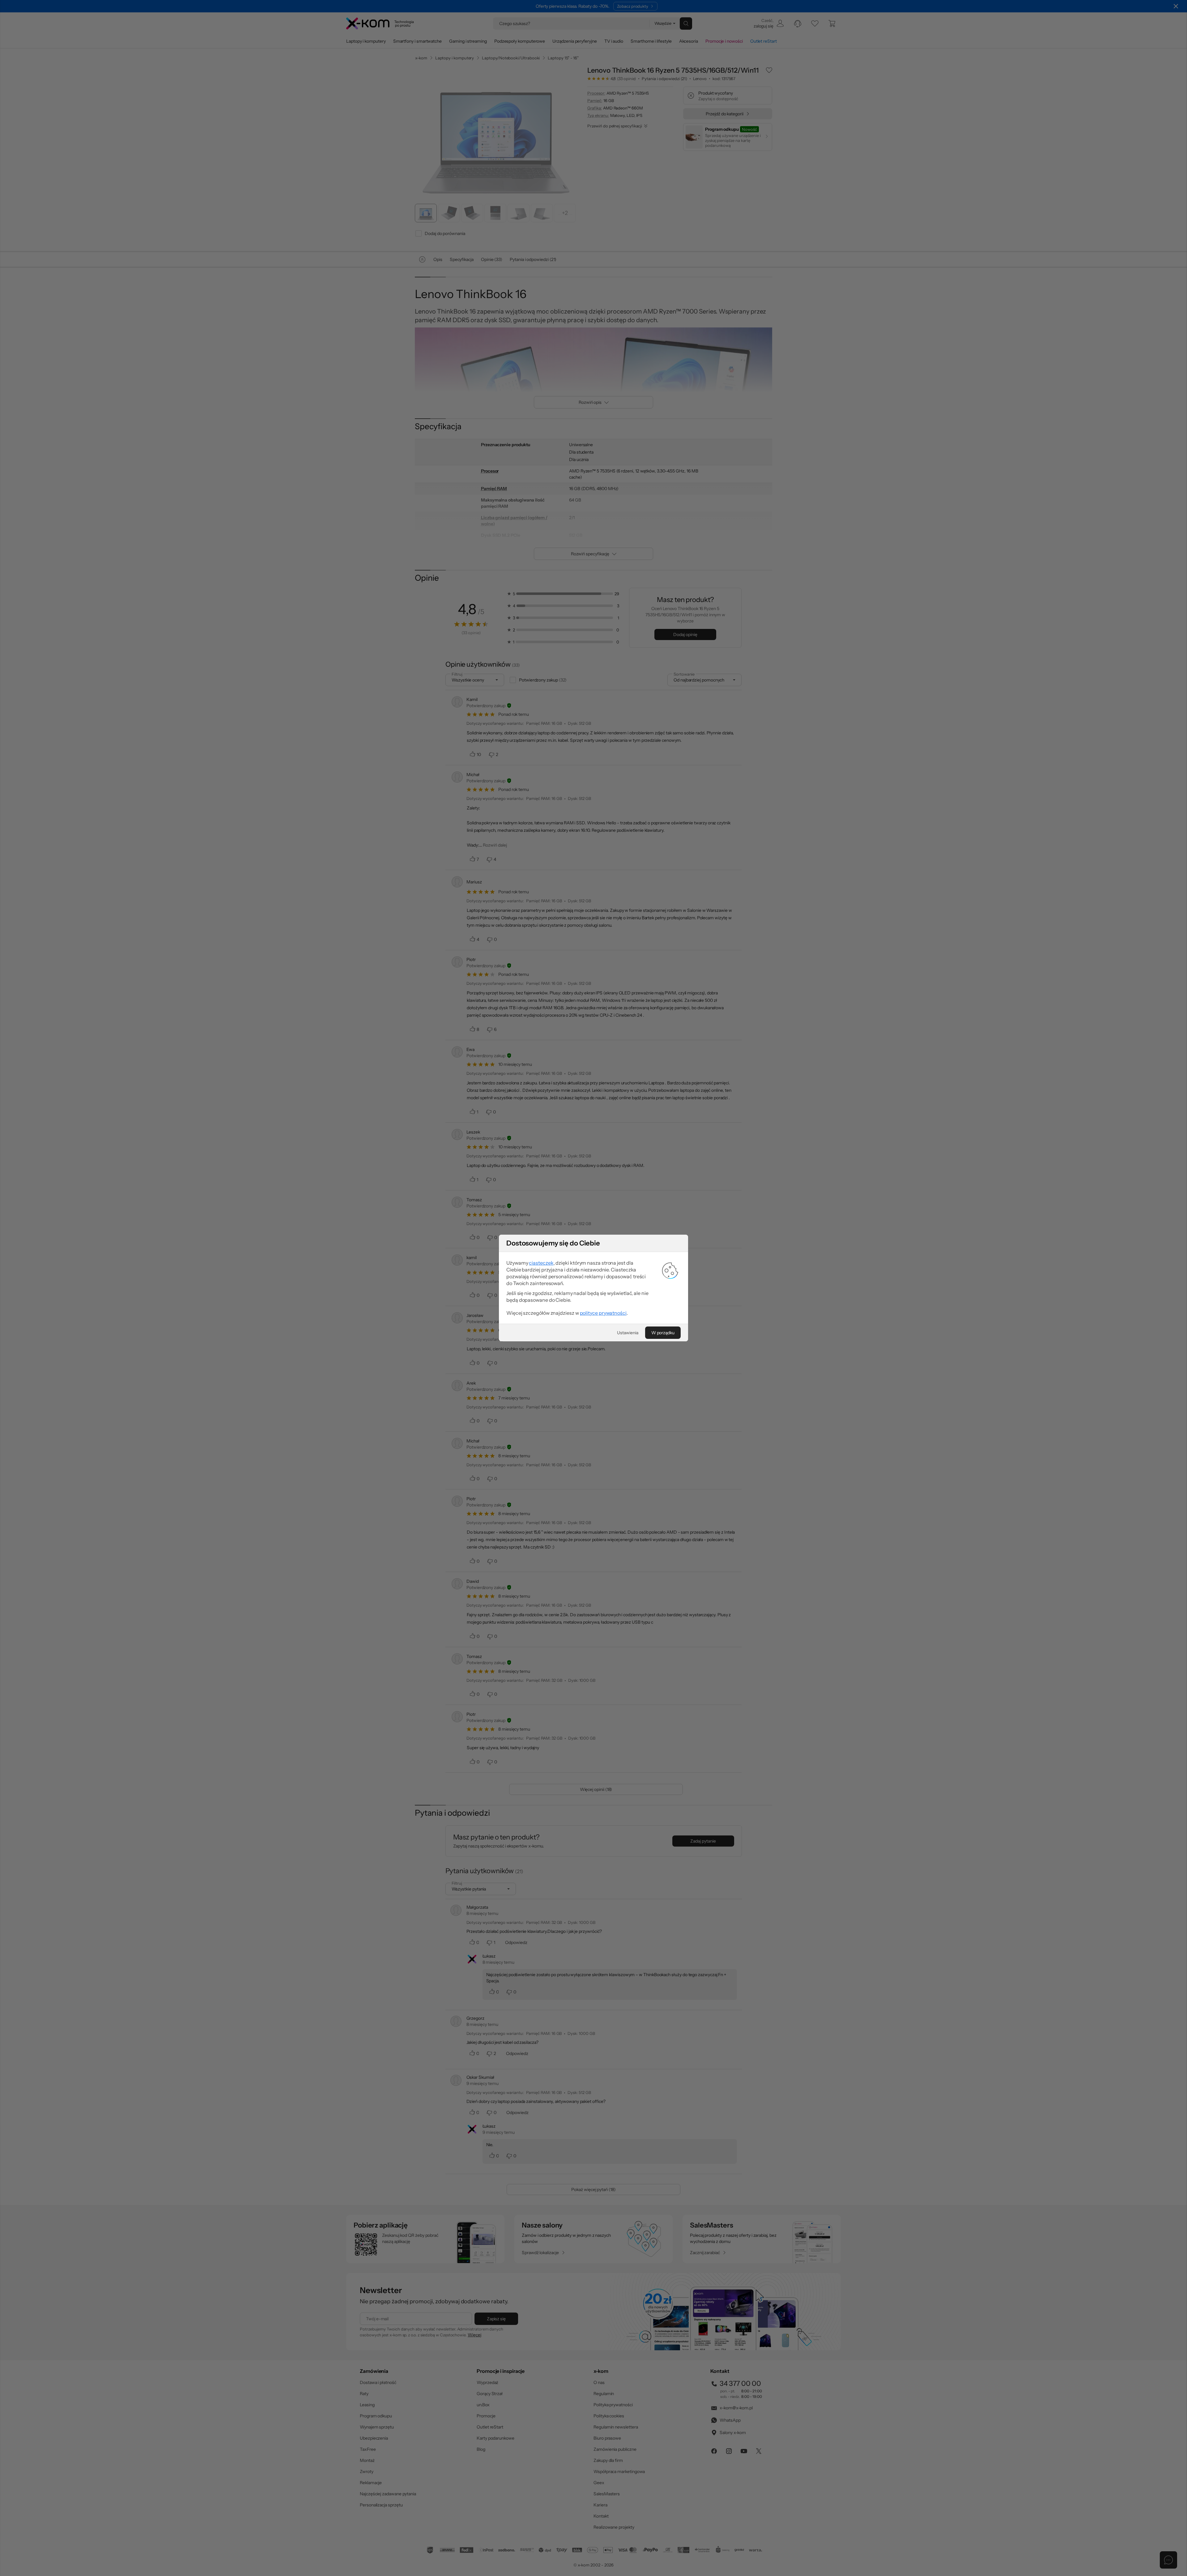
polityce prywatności (603, 1313)
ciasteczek (541, 1263)
